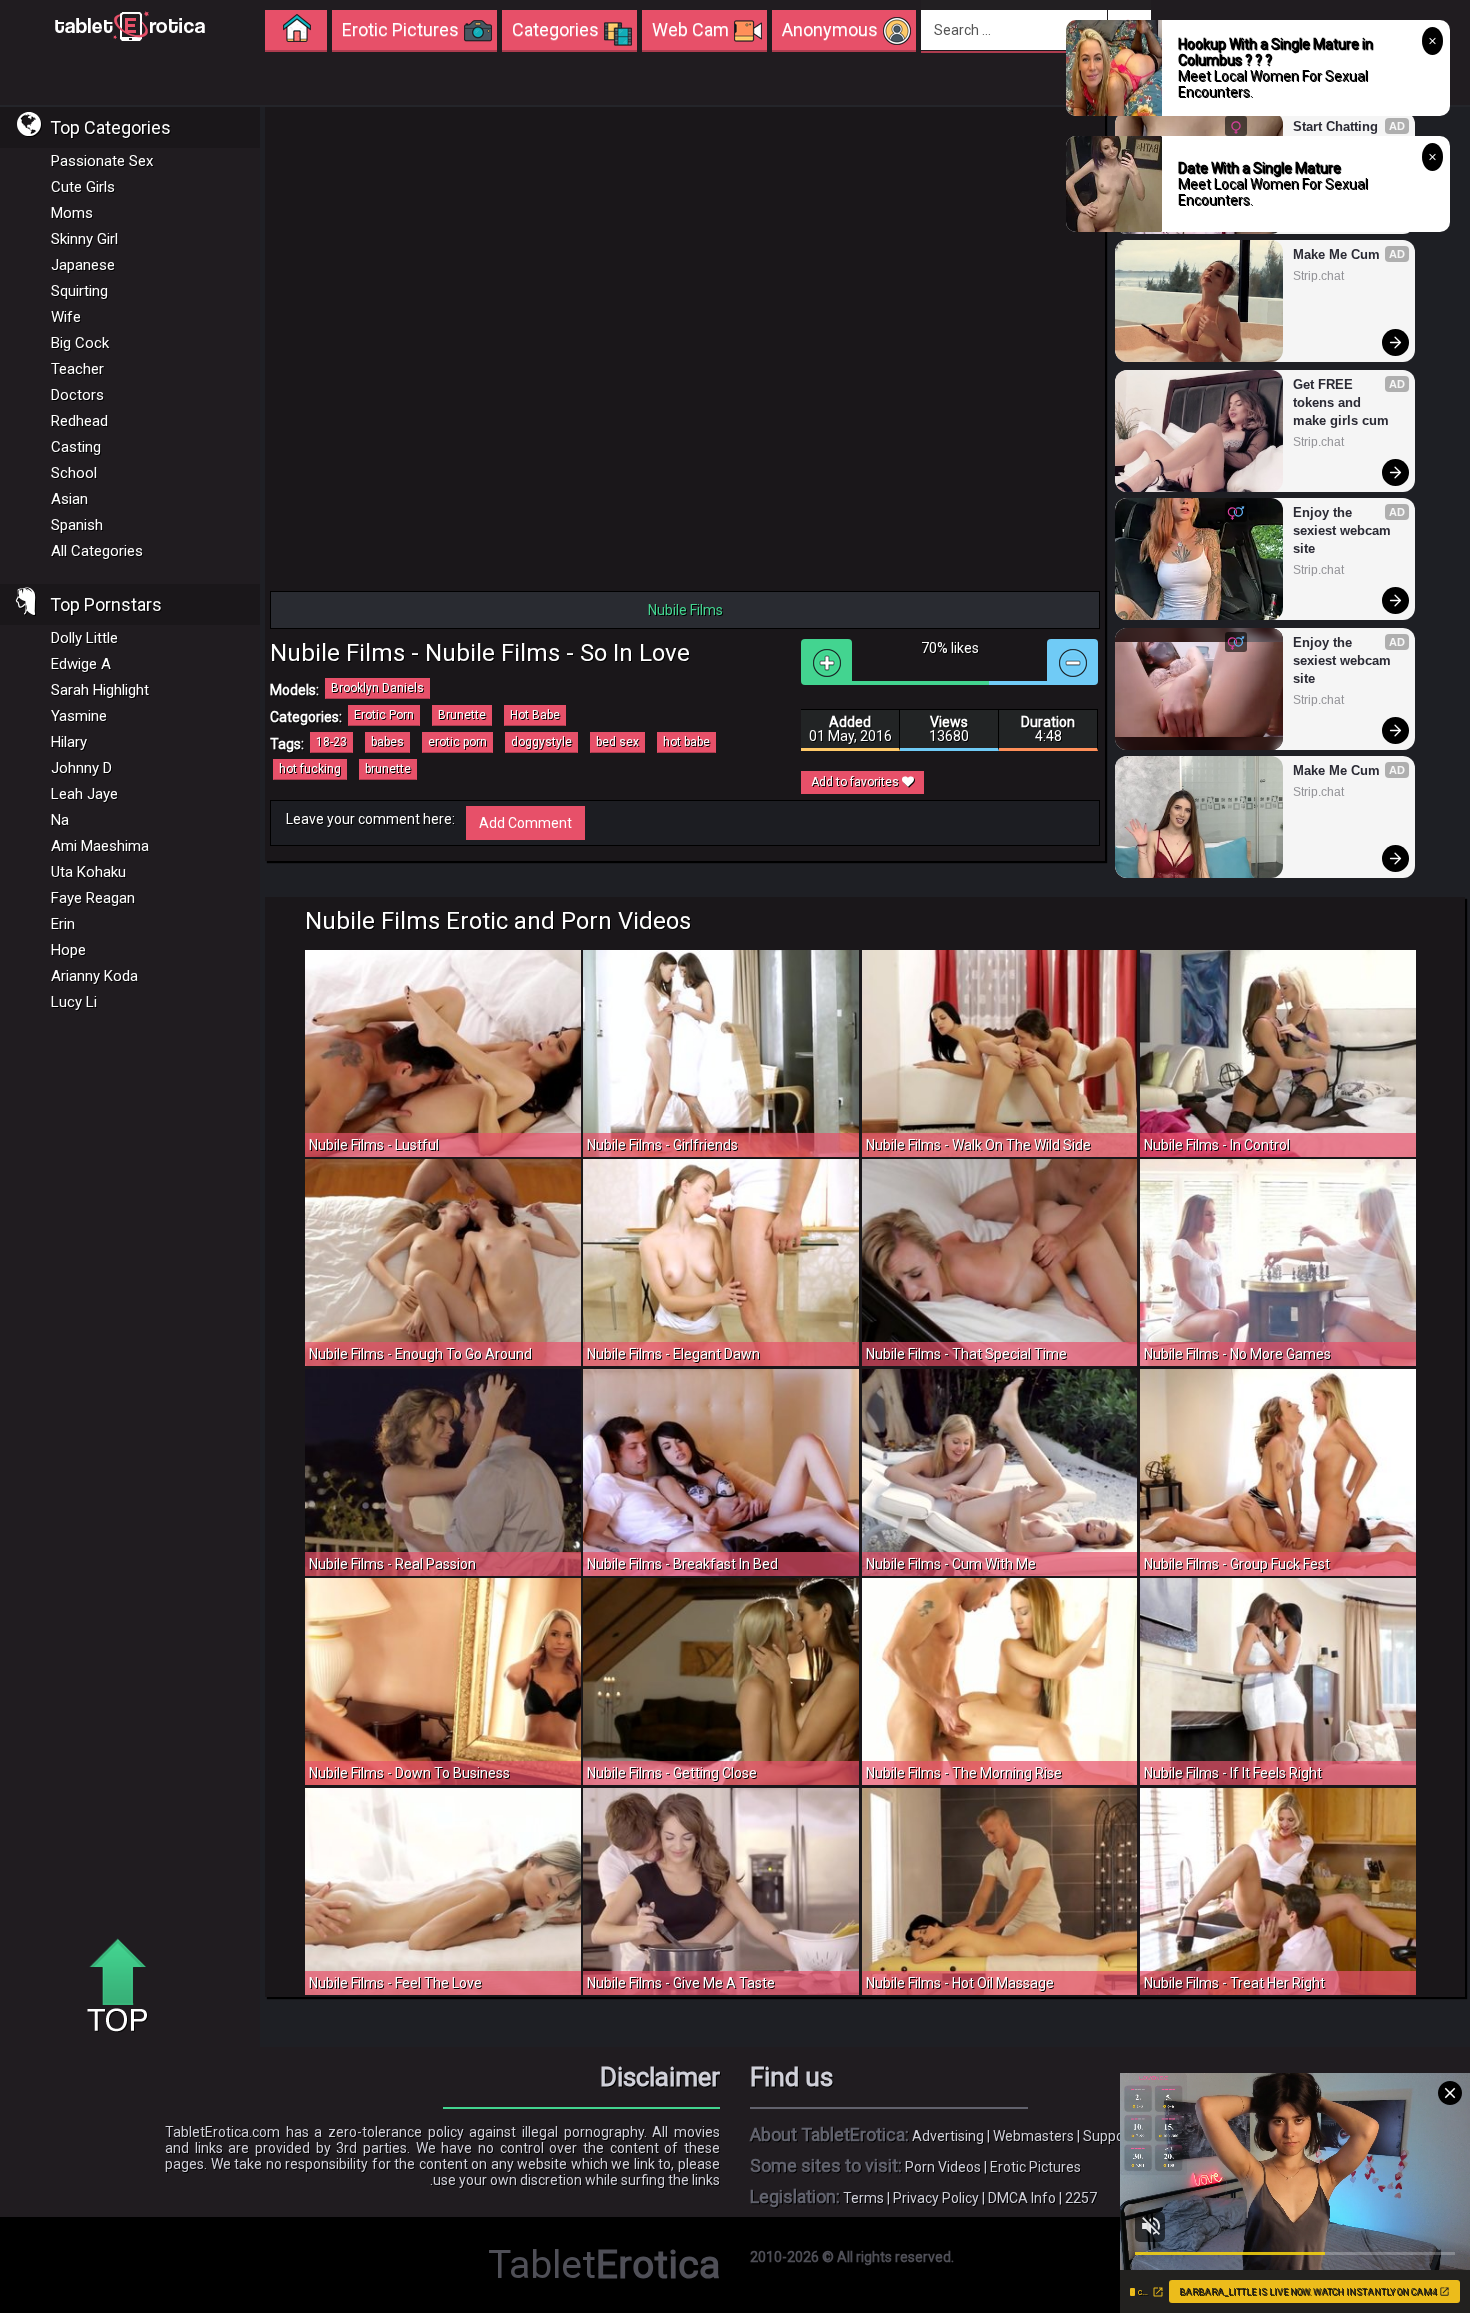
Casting (76, 447)
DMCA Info (1022, 2198)
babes (387, 742)
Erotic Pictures (1035, 2167)
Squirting (79, 291)
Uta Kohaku (88, 872)
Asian (69, 499)
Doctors (77, 395)
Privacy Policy (936, 2198)
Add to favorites (856, 782)
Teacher (77, 369)
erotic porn (457, 742)
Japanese (83, 265)
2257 (1081, 2198)
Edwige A (81, 664)
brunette (388, 769)
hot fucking (310, 769)
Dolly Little (84, 638)
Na (60, 820)
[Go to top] (125, 1987)
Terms (863, 2198)
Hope (68, 950)
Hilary (69, 742)
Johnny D (81, 768)
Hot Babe (535, 715)
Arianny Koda (94, 976)
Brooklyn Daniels (377, 688)
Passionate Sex (102, 161)
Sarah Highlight (100, 690)
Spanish (77, 525)
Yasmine (79, 716)
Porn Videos (943, 2167)
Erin (63, 924)
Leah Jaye (84, 794)
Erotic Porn (384, 715)
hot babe (686, 742)
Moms (72, 213)
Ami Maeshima (100, 846)
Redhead (79, 421)
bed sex (617, 742)
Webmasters (1033, 2136)
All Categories (97, 551)
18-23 (331, 742)
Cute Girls (83, 187)
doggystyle (541, 742)
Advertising (948, 2136)
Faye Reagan (93, 898)
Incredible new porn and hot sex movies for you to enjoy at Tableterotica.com (130, 25)
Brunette (462, 715)
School (74, 473)
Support (1108, 2136)
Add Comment (525, 823)
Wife (66, 317)
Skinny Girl (84, 239)
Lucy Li (74, 1002)
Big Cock (80, 343)
